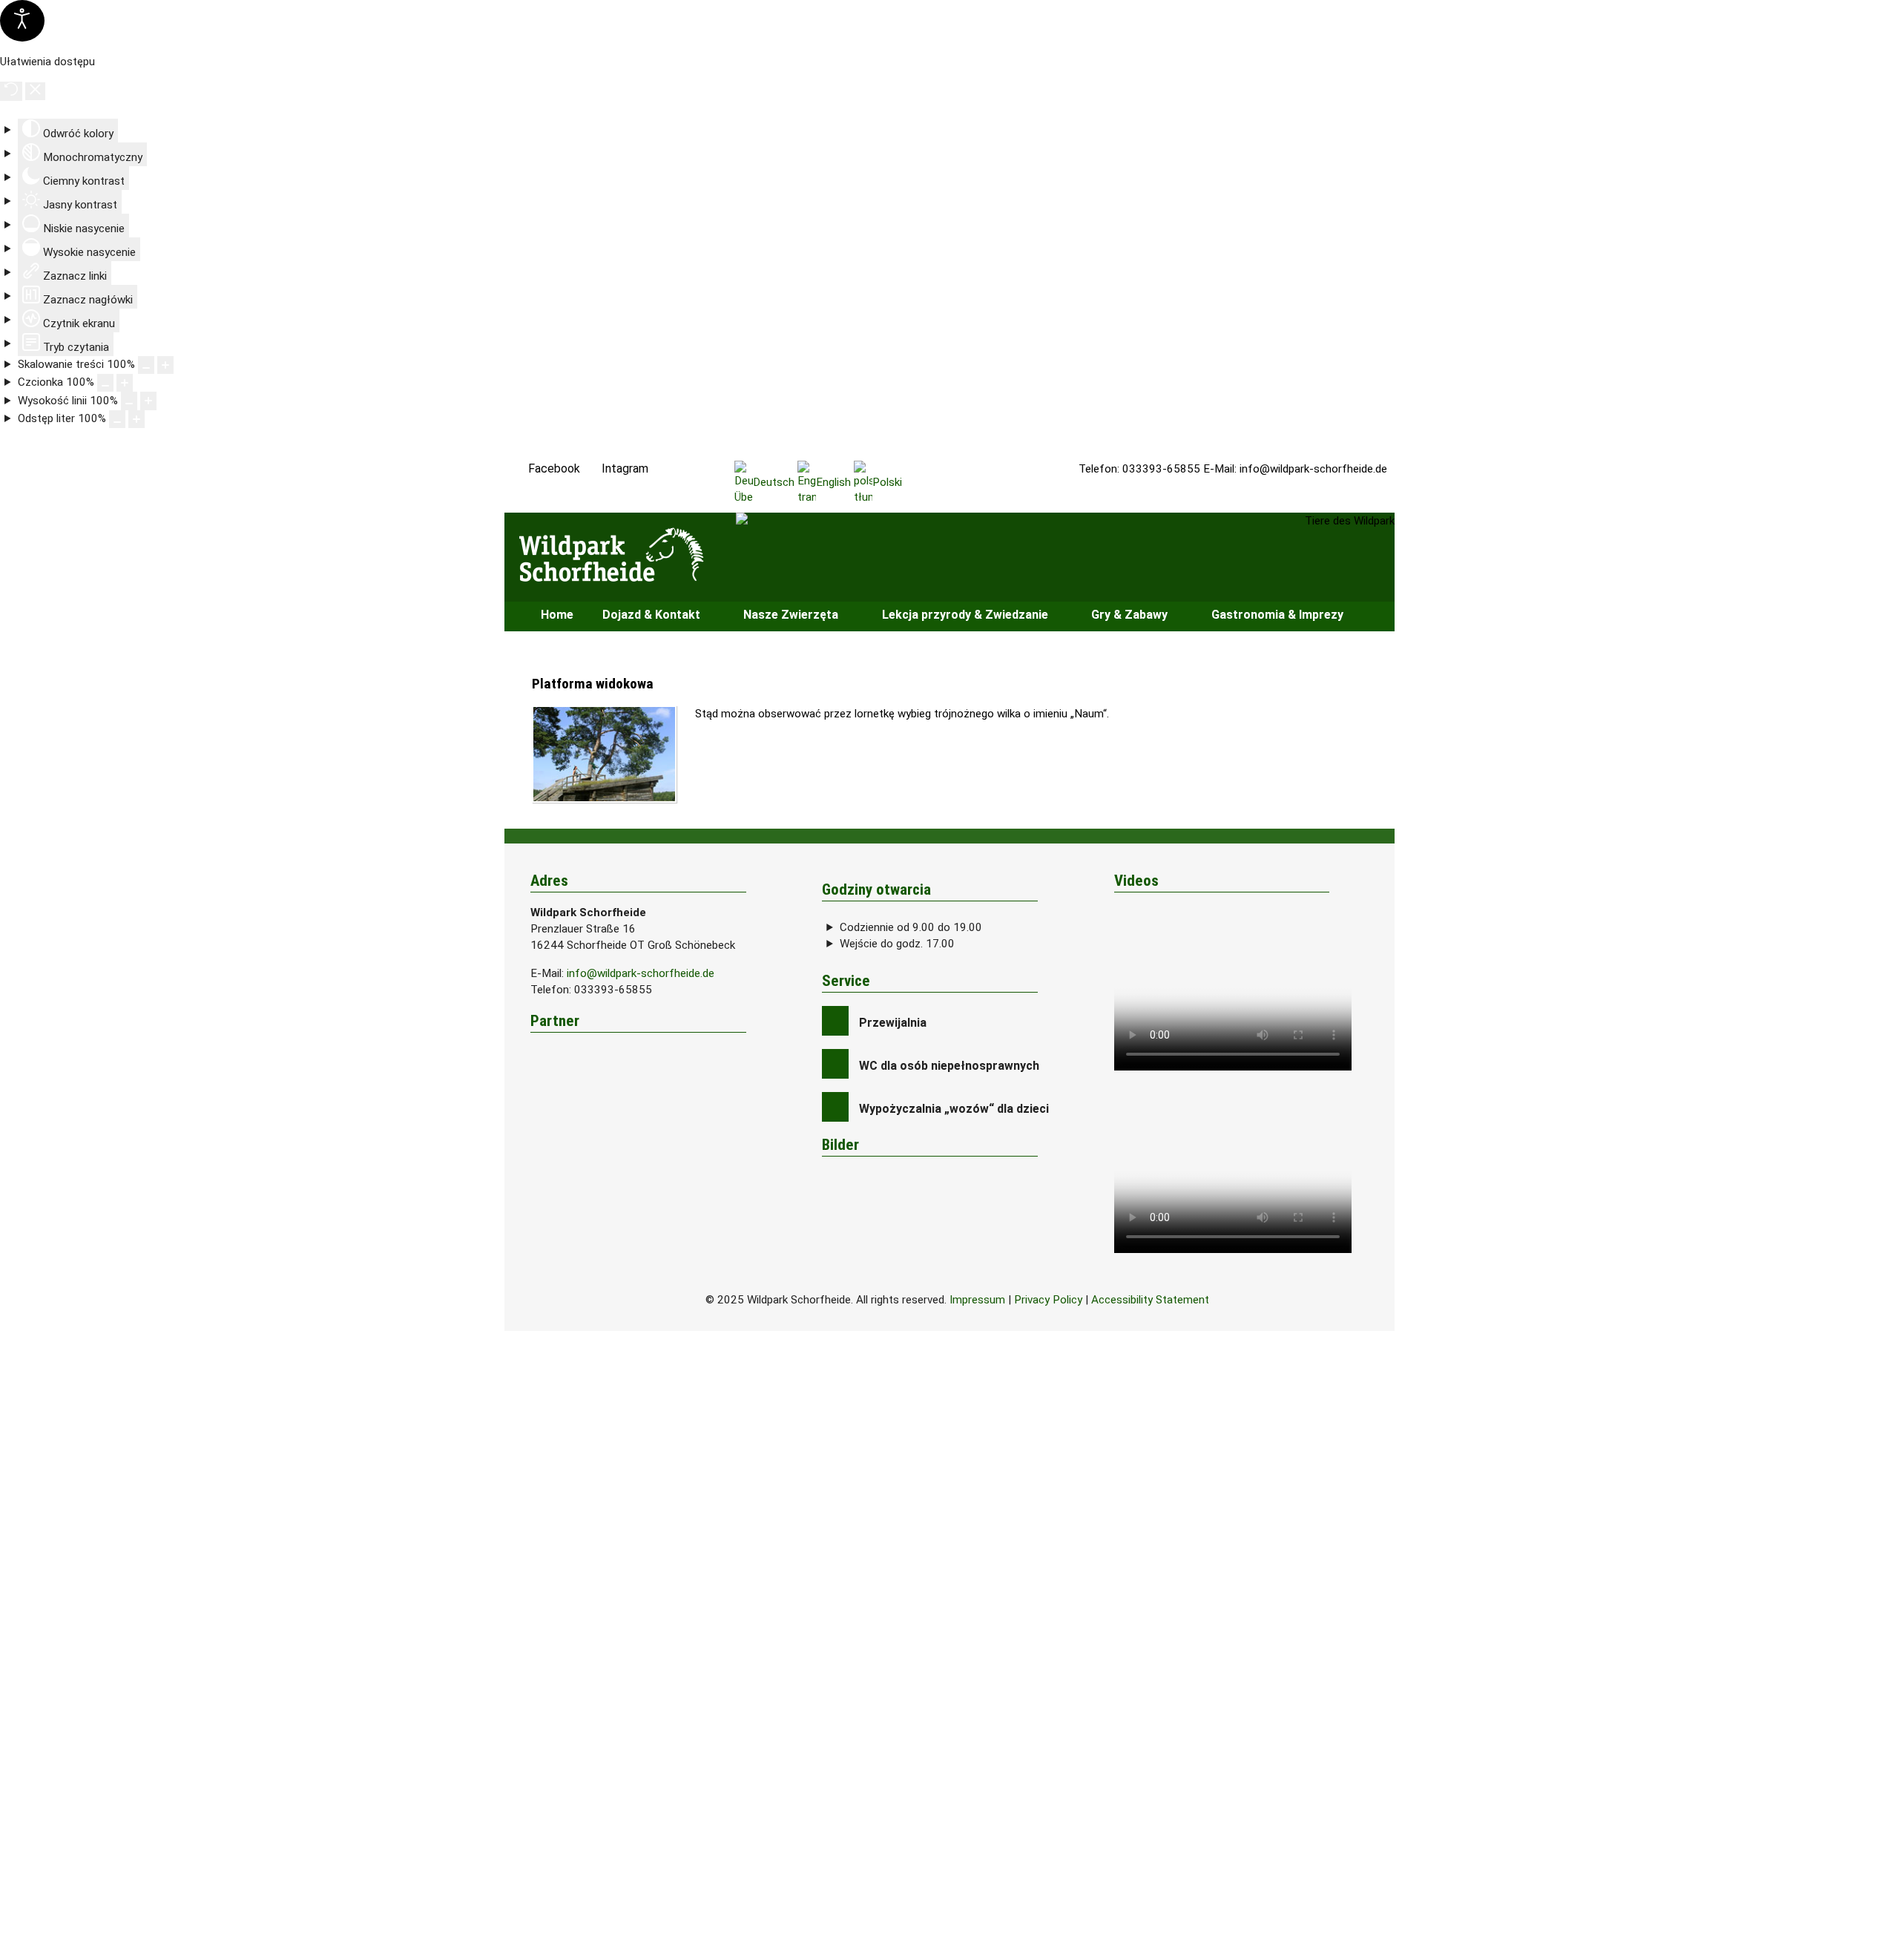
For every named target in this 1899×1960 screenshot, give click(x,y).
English (833, 482)
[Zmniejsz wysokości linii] (129, 401)
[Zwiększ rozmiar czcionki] (125, 383)
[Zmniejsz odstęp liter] (117, 419)
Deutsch (774, 482)
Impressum (977, 1300)
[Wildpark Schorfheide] (623, 555)
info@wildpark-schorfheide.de (1313, 469)
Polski (887, 482)
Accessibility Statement (1150, 1300)
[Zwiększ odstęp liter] (136, 419)
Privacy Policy (1048, 1300)
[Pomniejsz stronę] (146, 365)
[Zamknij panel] (35, 91)
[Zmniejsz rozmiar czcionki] (105, 383)
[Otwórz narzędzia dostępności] (22, 21)
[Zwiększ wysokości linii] (148, 401)
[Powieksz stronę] (165, 365)
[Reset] (11, 91)
